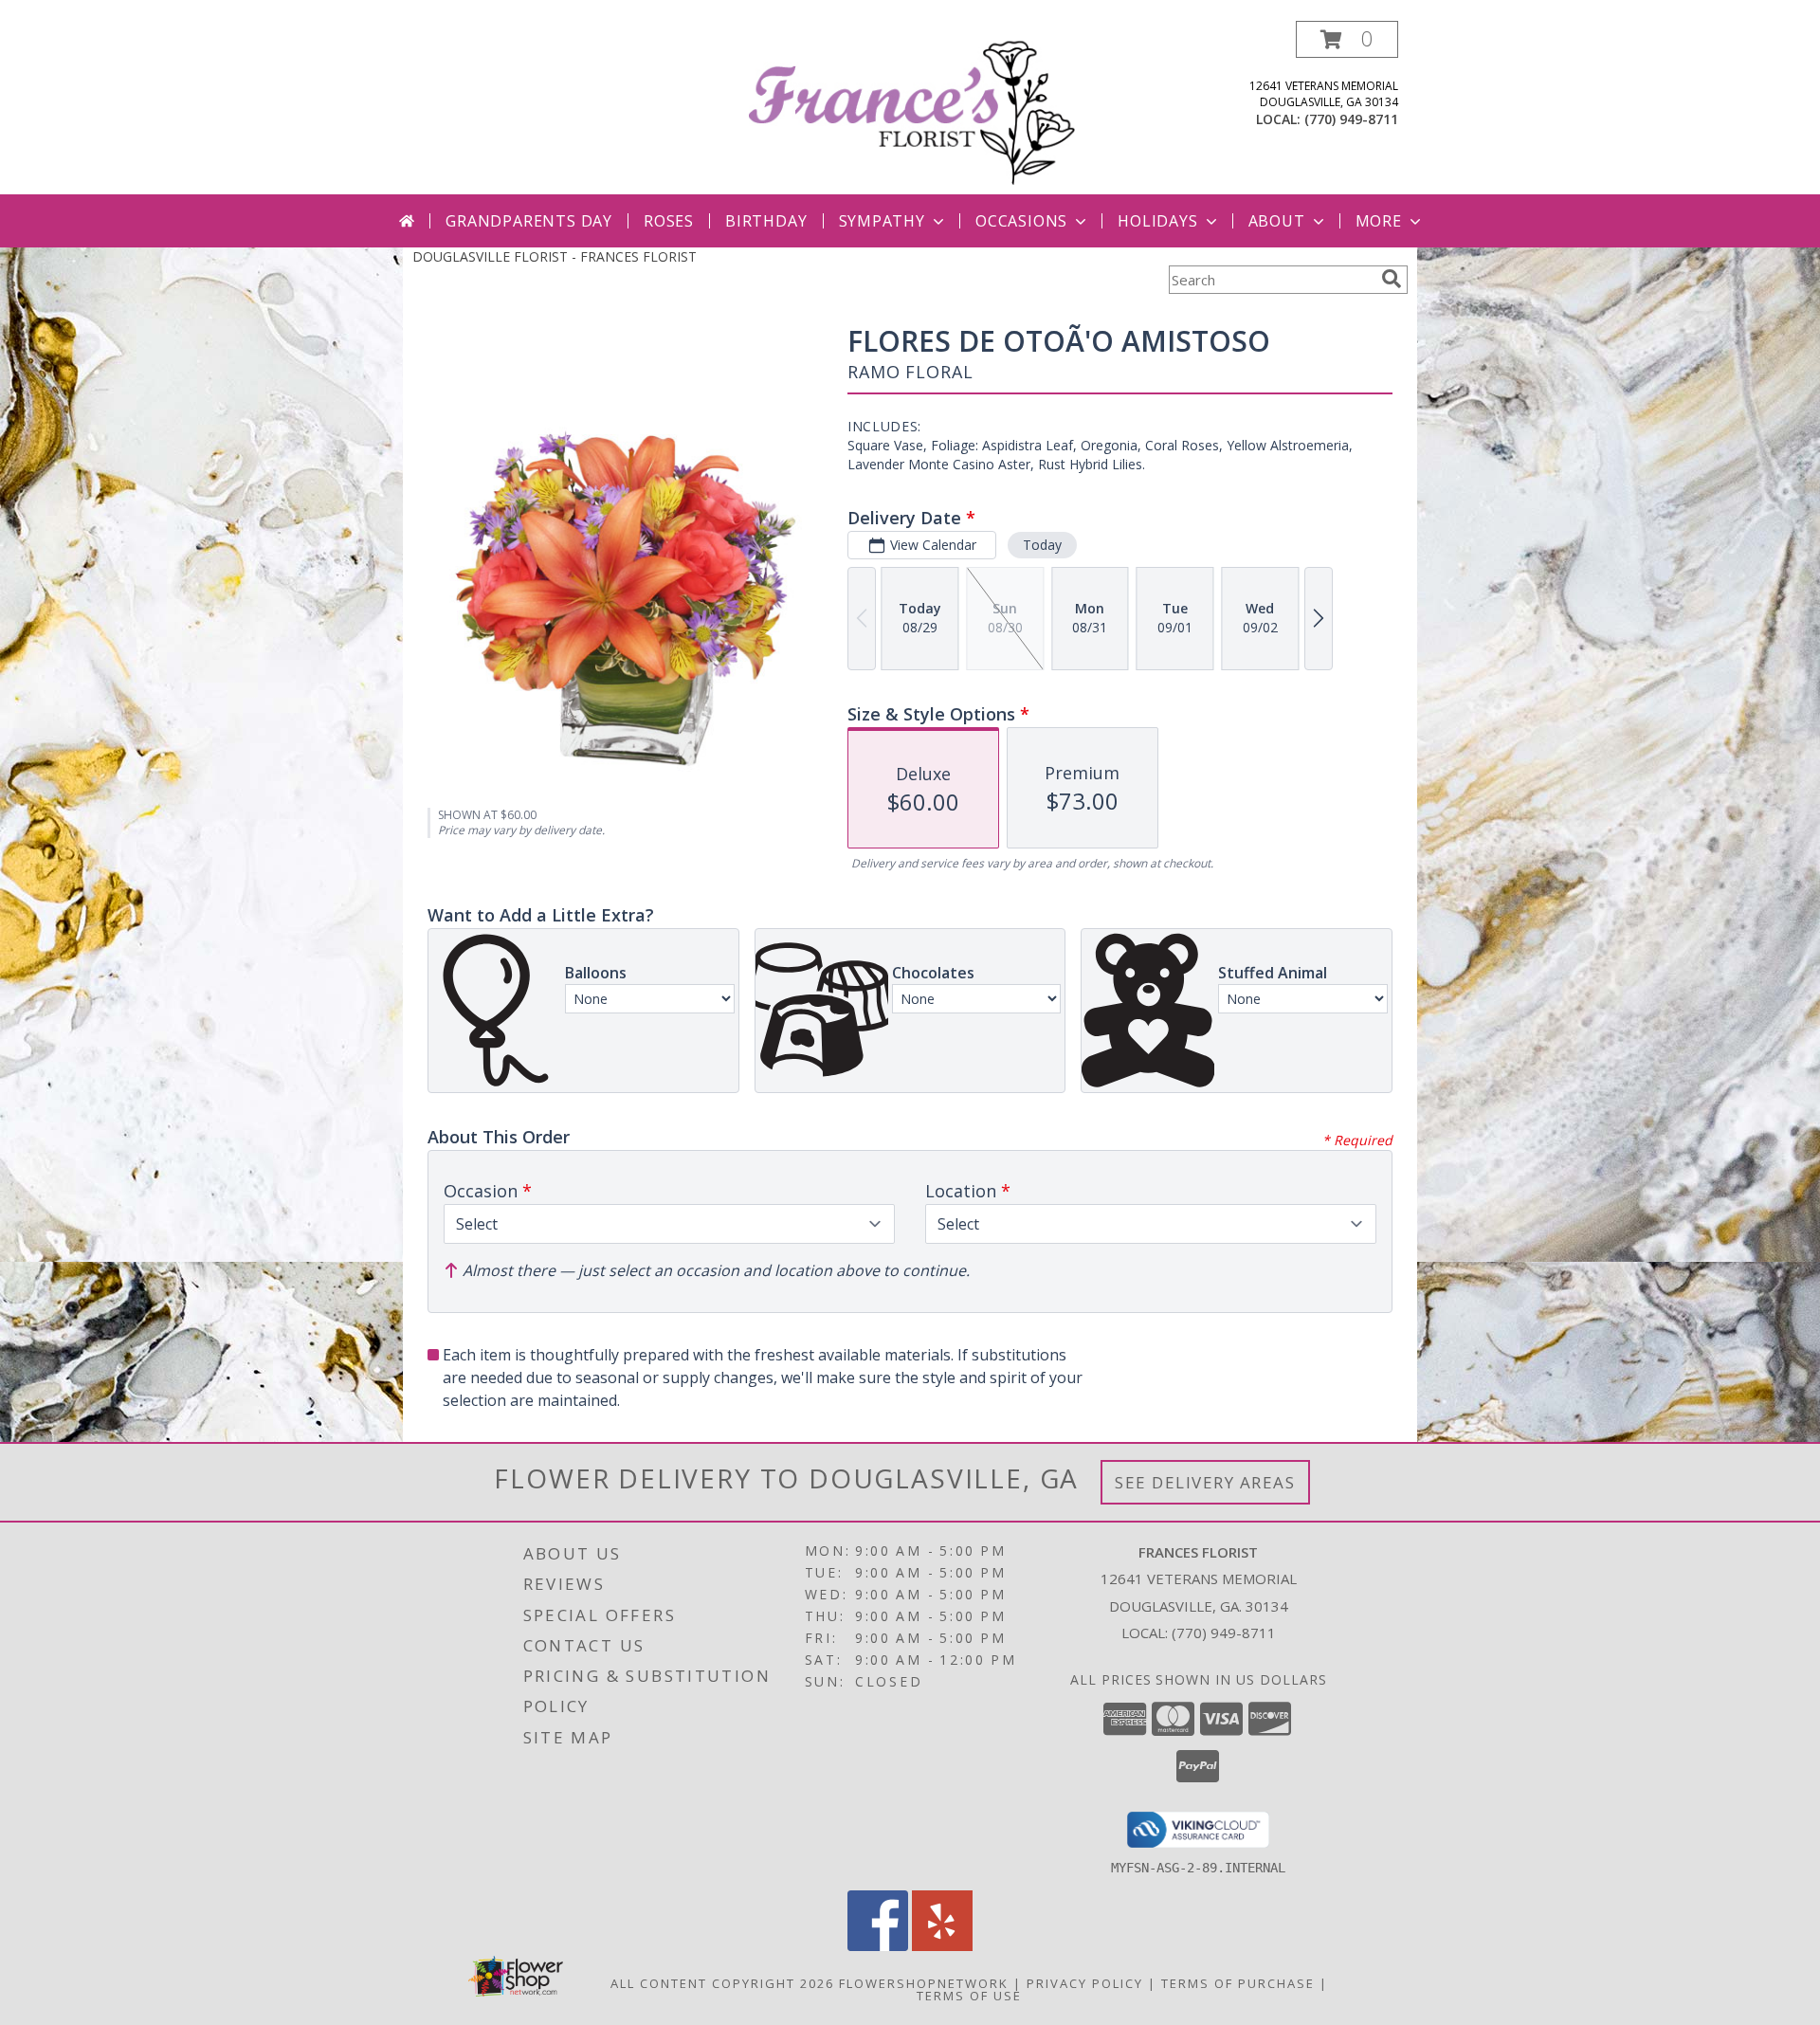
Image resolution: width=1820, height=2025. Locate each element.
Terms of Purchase (1238, 1983)
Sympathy (882, 221)
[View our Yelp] (942, 1946)
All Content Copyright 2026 (722, 1983)
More (1379, 221)
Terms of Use (969, 1996)
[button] (1347, 39)
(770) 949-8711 (1351, 119)
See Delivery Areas (1205, 1482)
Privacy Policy (1085, 1983)
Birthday (766, 221)
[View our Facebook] (878, 1946)
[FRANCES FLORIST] (912, 108)
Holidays (1157, 221)
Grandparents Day (529, 221)
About (1277, 221)
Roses (669, 221)
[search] (1392, 279)
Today (1042, 545)
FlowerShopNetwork (924, 1983)
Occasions (1021, 221)
